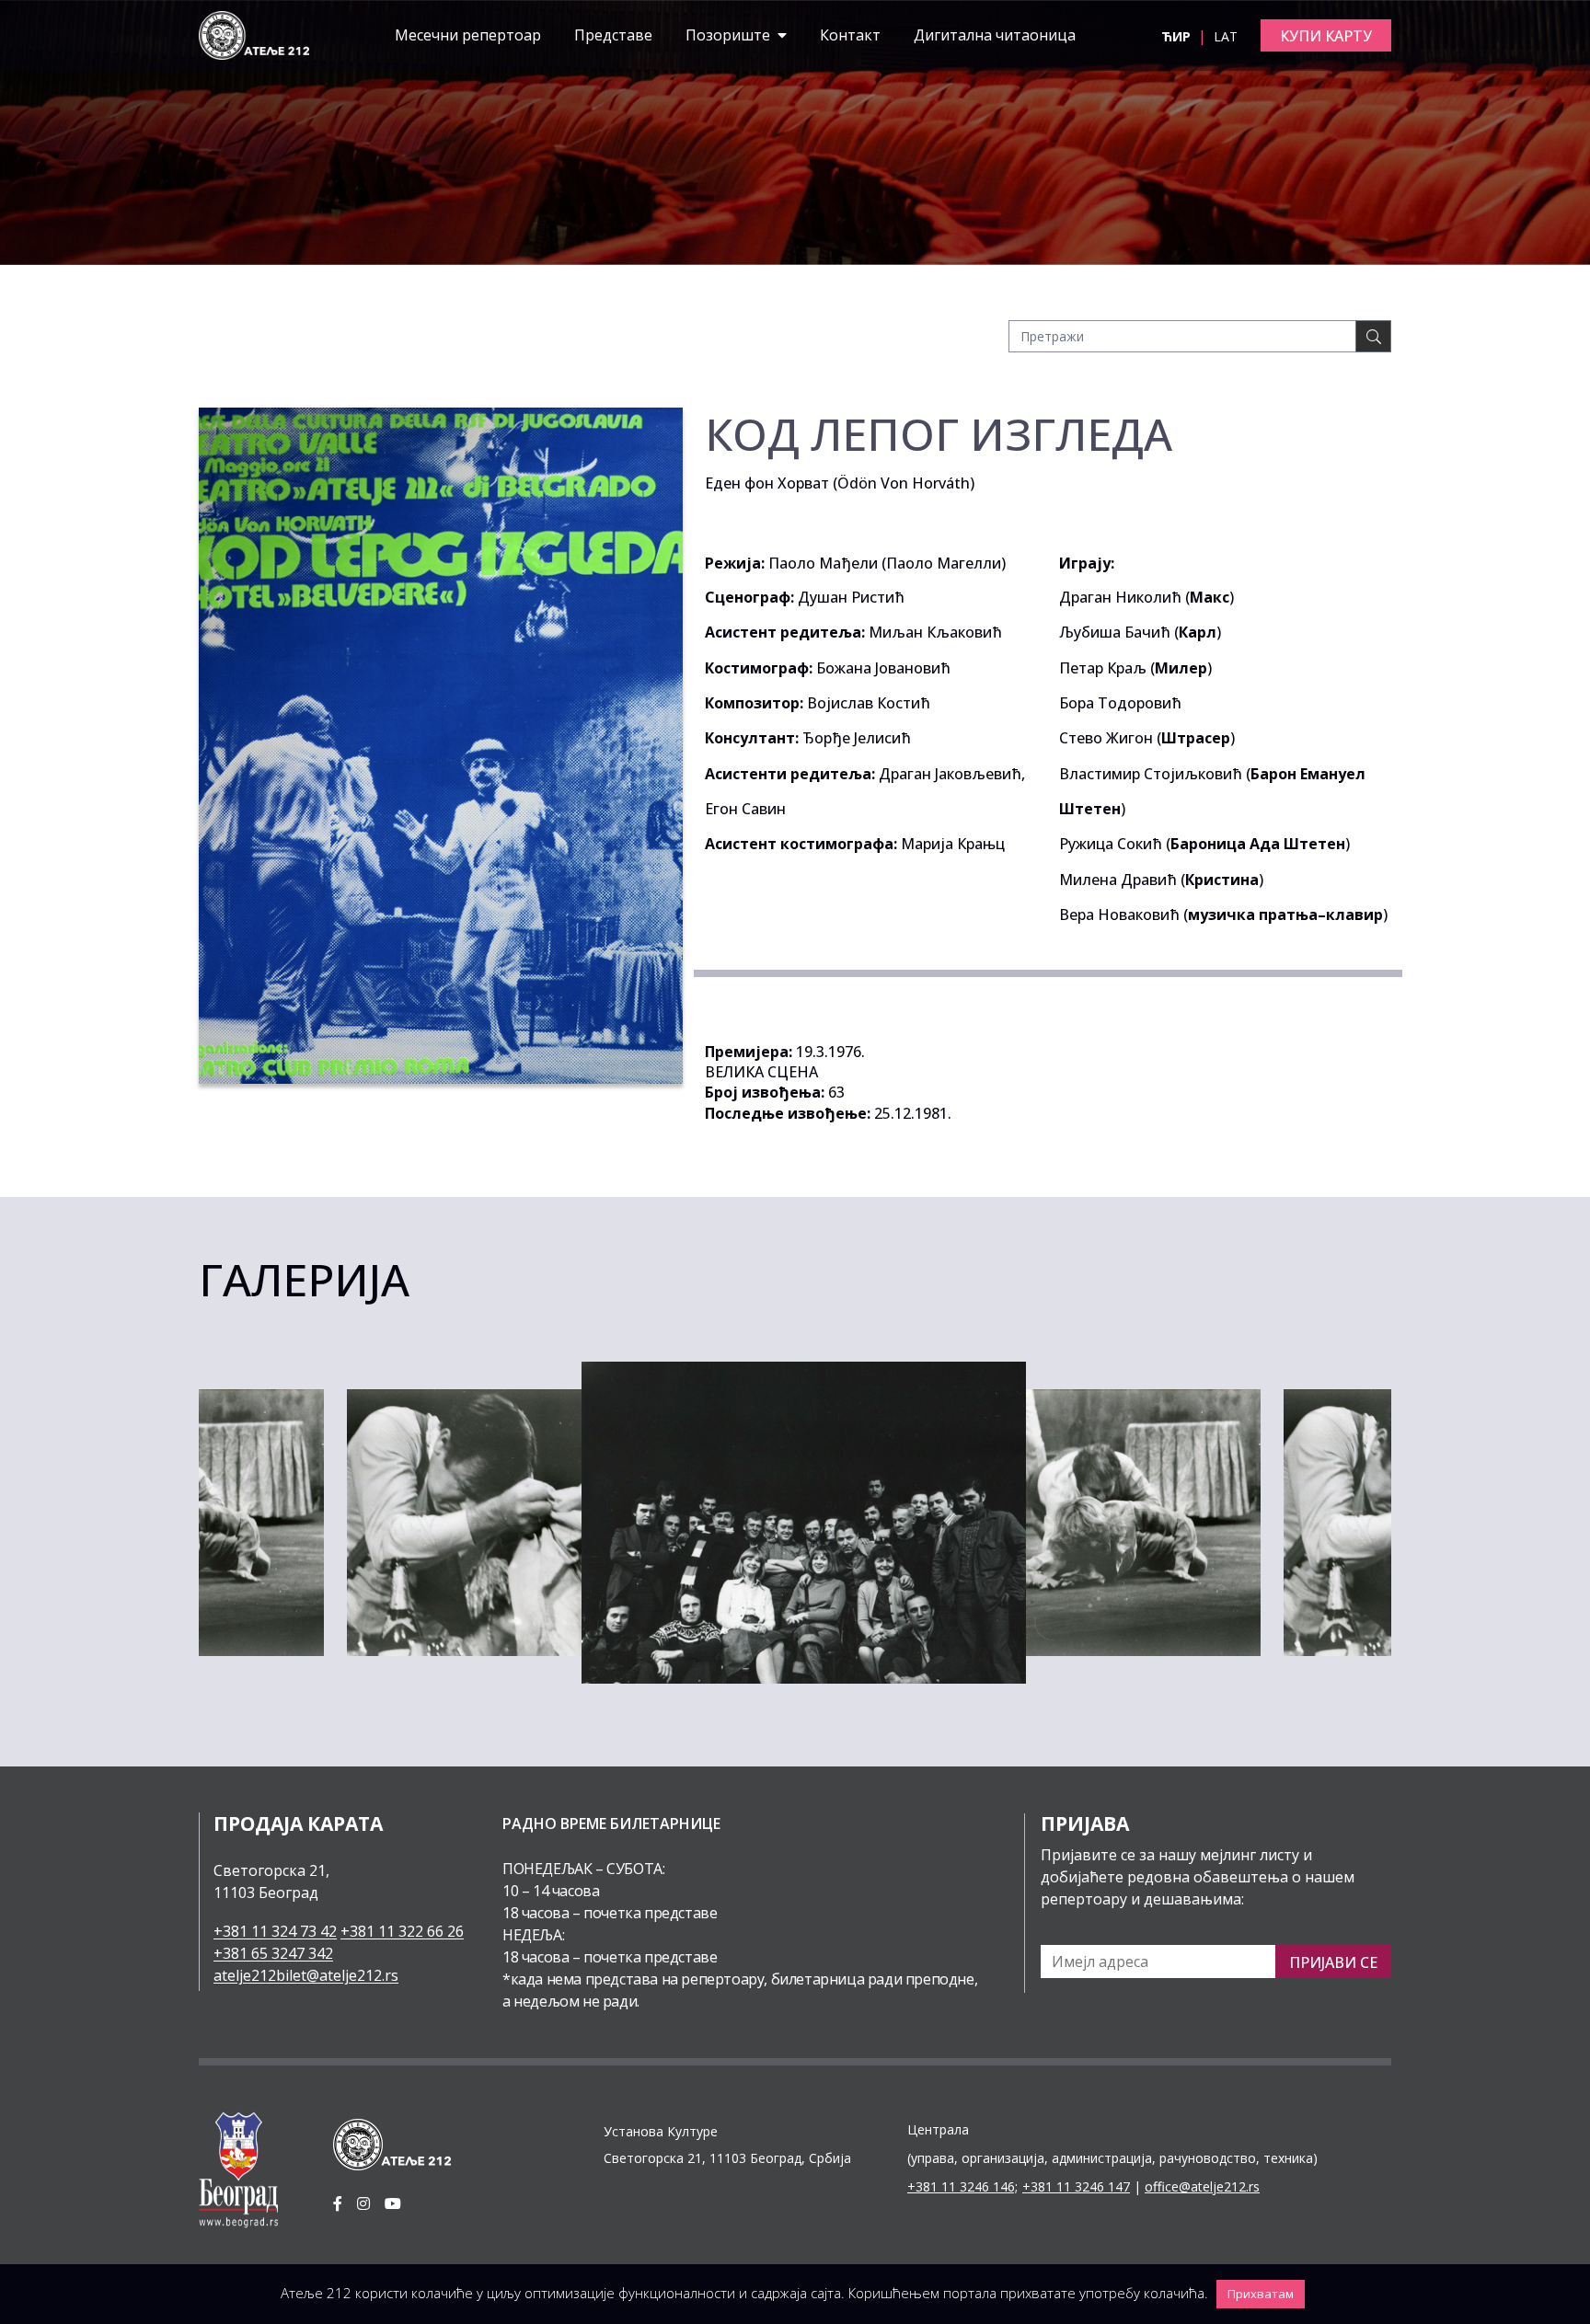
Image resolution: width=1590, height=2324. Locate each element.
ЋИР (1178, 36)
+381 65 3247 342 (273, 1953)
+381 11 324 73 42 (275, 1931)
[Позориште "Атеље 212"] (254, 34)
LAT (1226, 36)
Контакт (850, 35)
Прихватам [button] (1261, 2294)
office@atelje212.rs (1202, 2186)
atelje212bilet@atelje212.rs (306, 1975)
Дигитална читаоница (995, 35)
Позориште (730, 35)
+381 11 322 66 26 (402, 1931)
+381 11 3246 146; (962, 2186)
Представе (613, 35)
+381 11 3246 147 (1076, 2186)
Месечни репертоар (468, 35)
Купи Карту (1326, 36)
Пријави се (1333, 1962)
